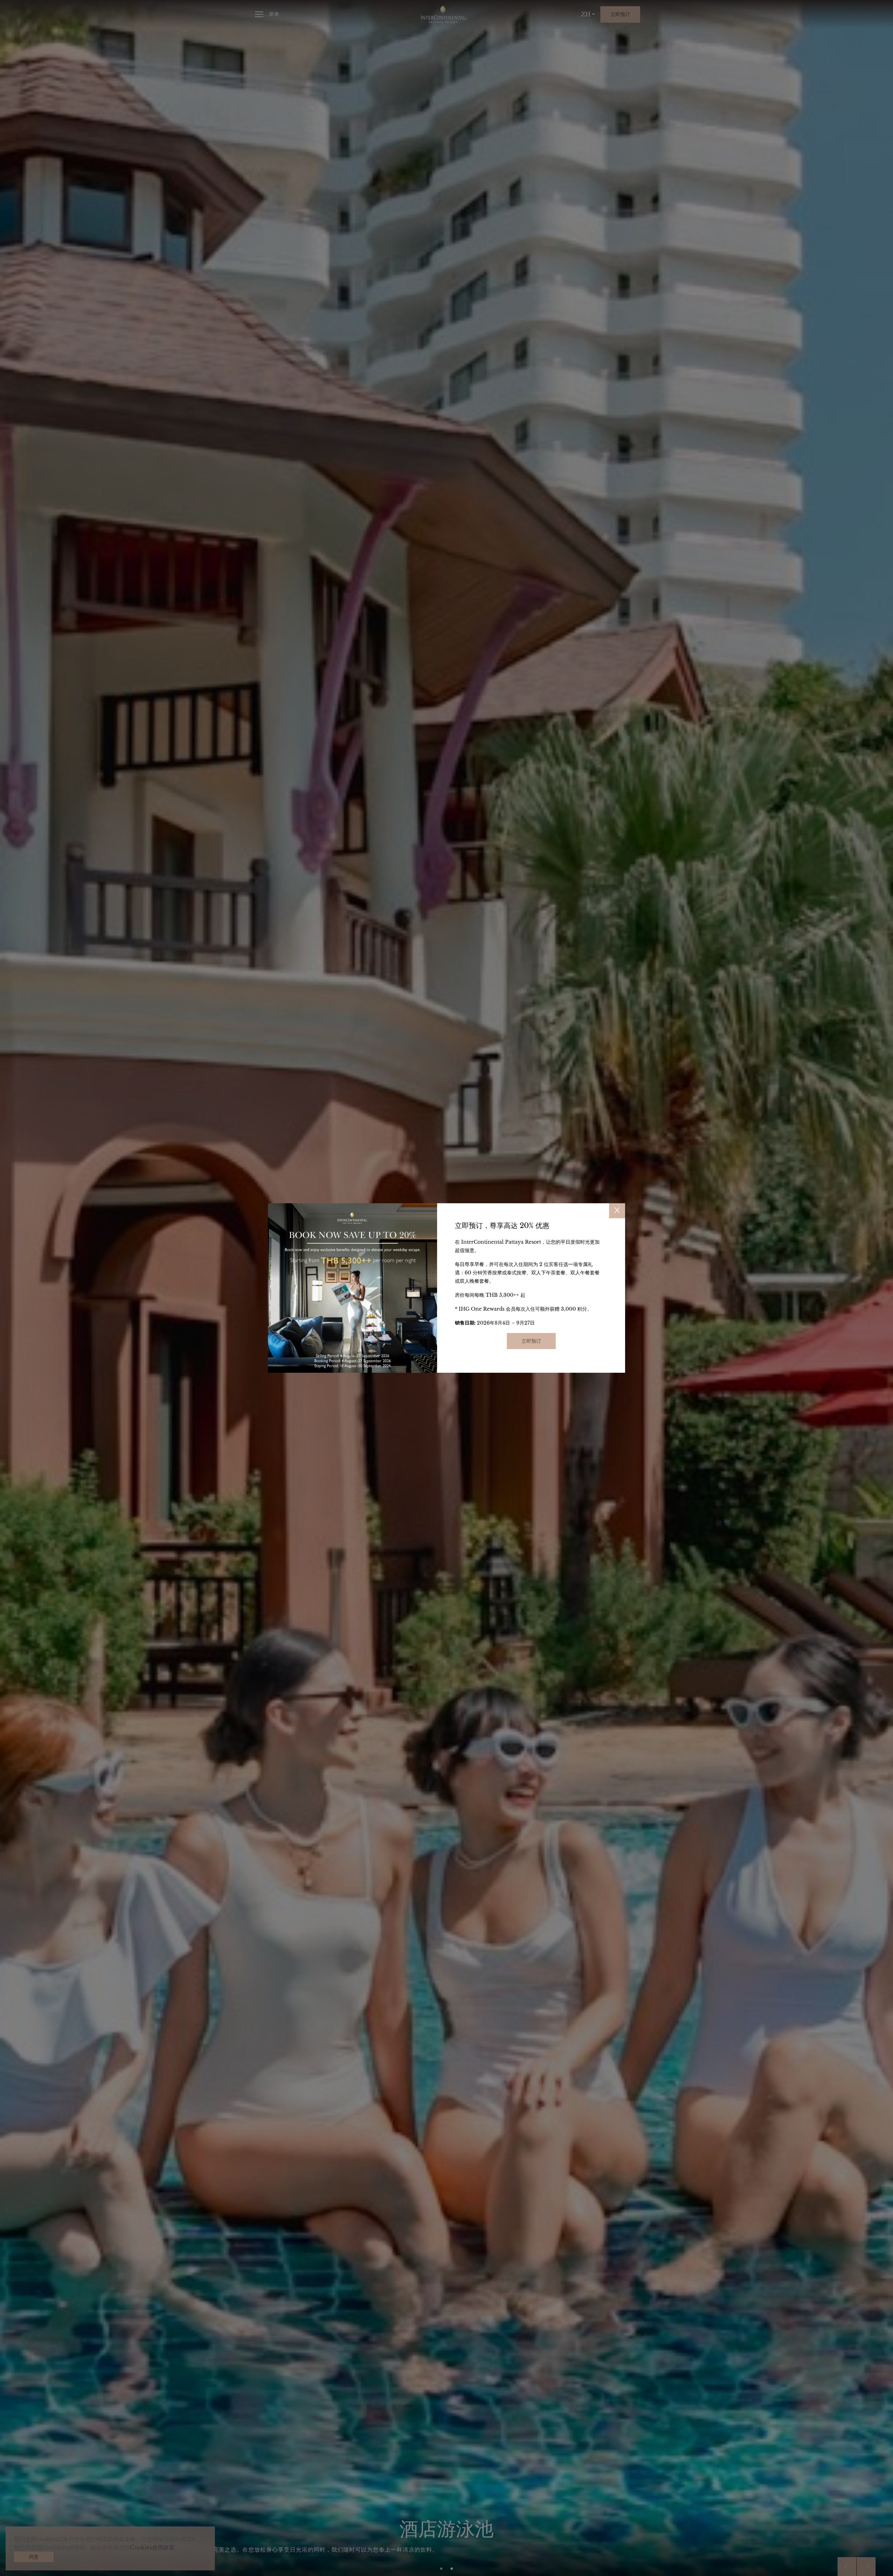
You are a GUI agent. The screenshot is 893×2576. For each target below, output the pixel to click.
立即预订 (531, 1341)
